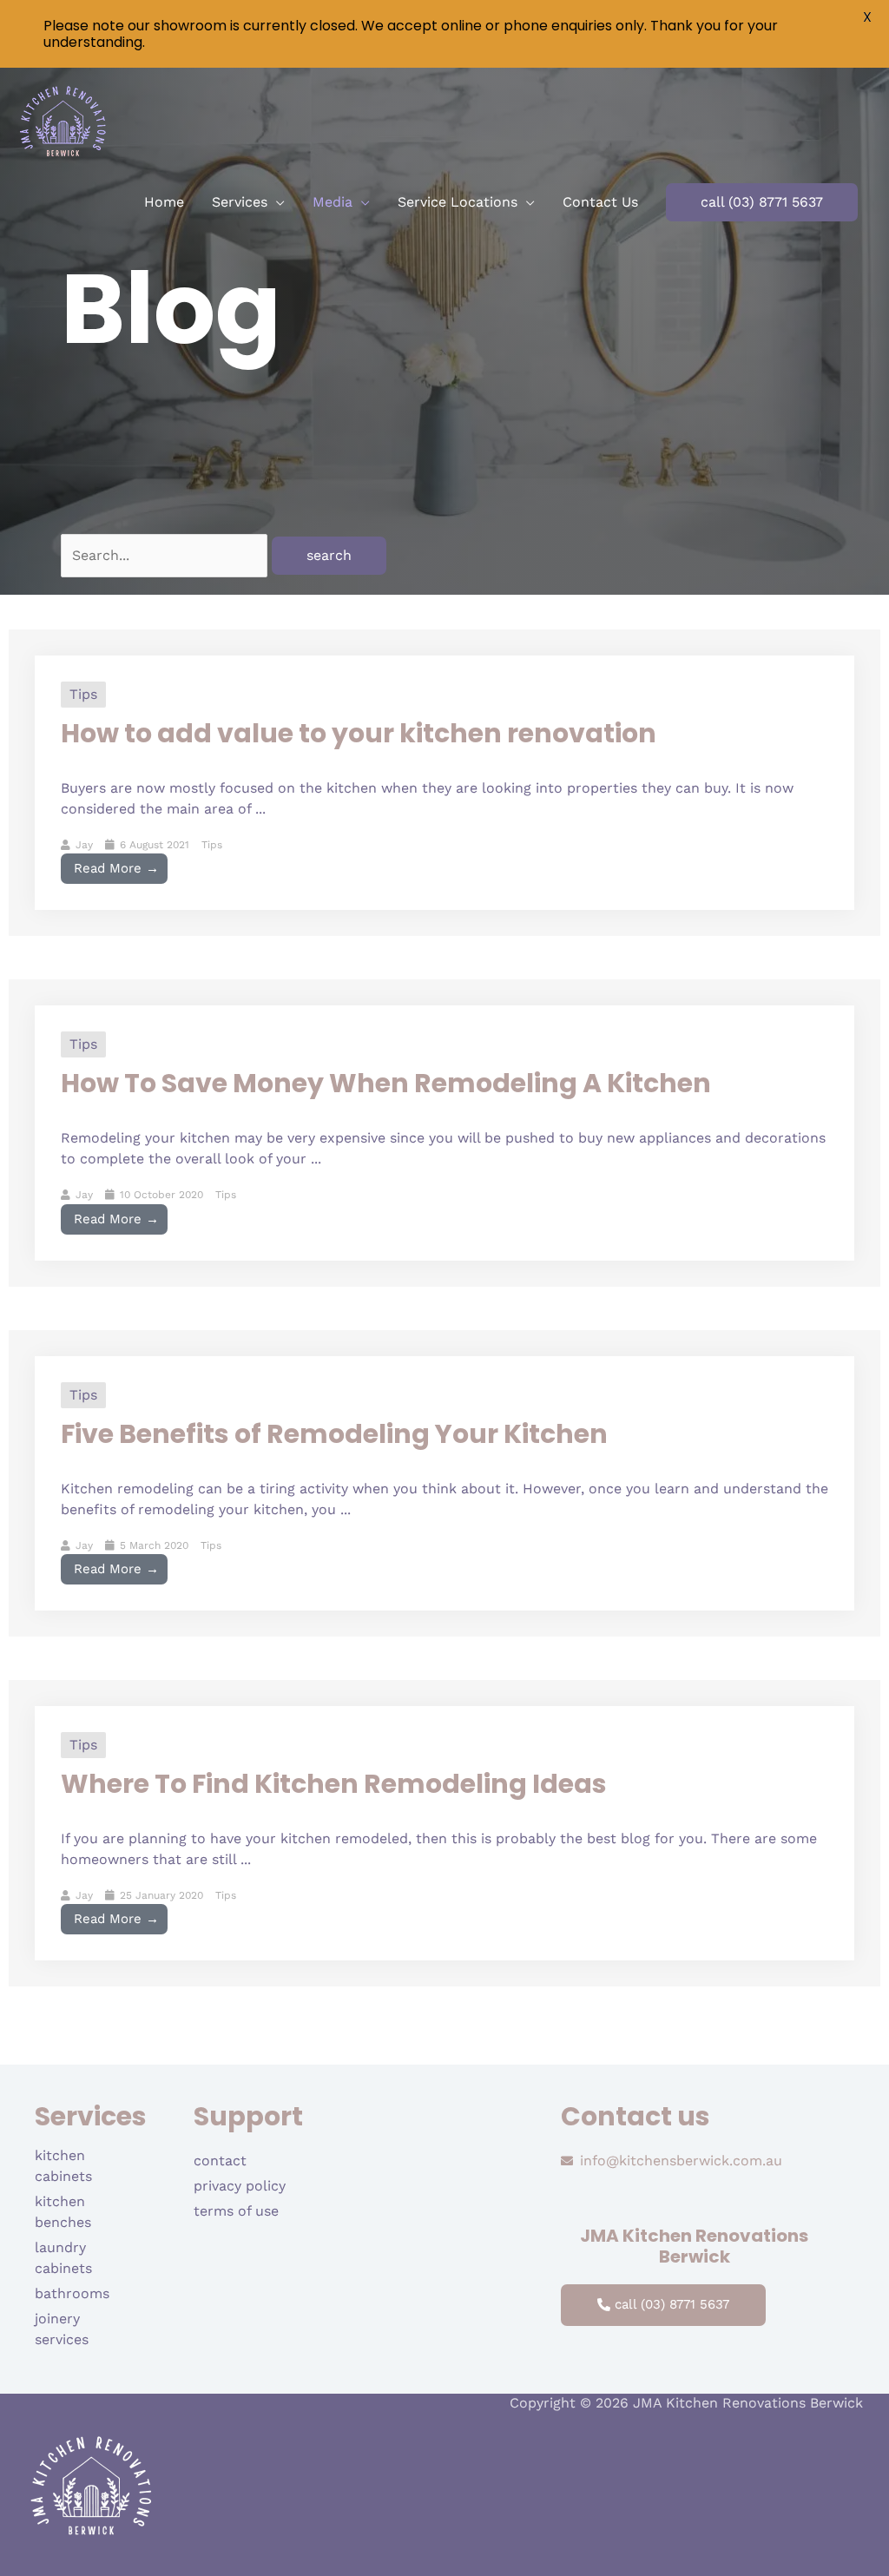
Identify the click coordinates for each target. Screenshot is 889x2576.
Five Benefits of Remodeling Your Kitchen (334, 1434)
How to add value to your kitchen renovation (359, 733)
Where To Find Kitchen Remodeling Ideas (334, 1784)
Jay (84, 845)
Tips (83, 694)
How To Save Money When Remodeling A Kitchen (386, 1083)
